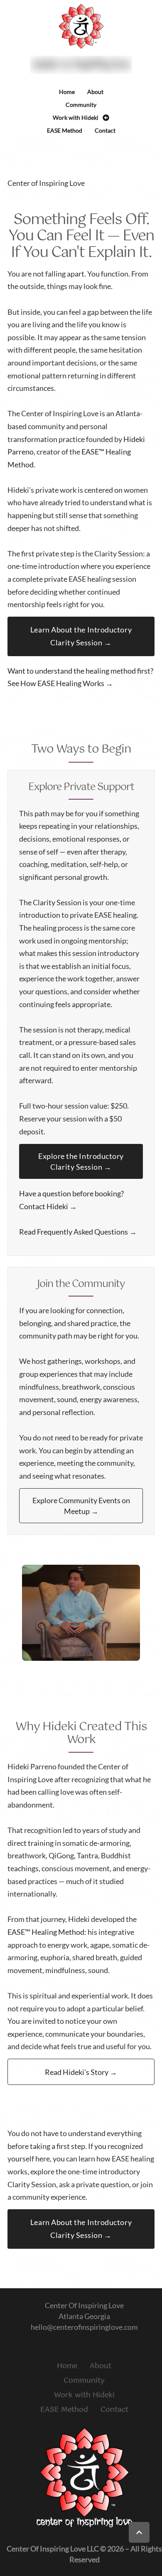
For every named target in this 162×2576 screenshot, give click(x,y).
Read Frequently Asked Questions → (78, 1232)
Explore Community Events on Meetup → (81, 1506)
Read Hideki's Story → (81, 2072)
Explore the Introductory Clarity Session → (81, 1161)
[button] (139, 2532)
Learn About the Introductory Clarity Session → (81, 636)
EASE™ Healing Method (46, 1932)
